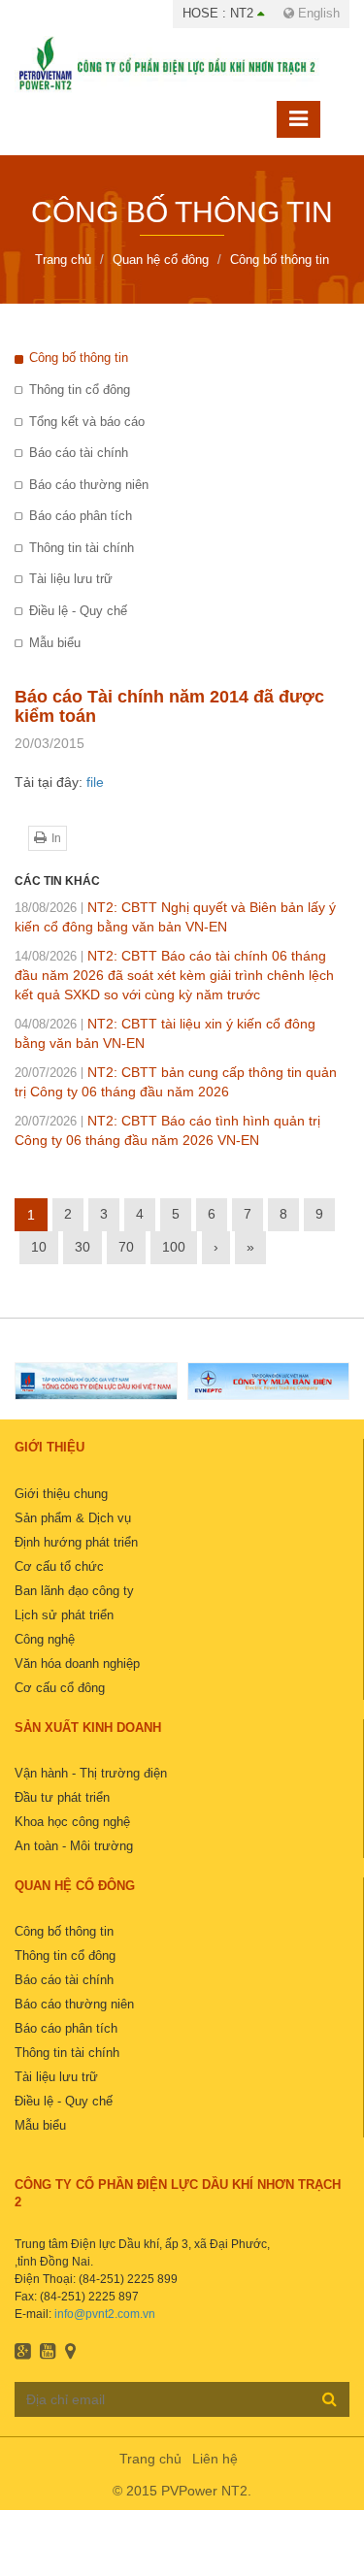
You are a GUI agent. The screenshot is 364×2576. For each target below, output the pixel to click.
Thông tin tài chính (82, 548)
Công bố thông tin (79, 358)
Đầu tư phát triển (62, 1797)
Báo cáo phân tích (81, 516)
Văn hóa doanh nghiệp (77, 1663)
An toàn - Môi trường (74, 1846)
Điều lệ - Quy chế (78, 611)
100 (174, 1247)
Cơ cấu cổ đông (60, 1688)
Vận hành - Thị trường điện (91, 1773)
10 (39, 1247)
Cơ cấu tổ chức (59, 1566)
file (95, 782)
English (317, 13)
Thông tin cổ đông (80, 390)
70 (126, 1247)
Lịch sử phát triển (64, 1615)
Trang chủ (150, 2459)
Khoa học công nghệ (72, 1822)
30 (83, 1247)
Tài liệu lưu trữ (71, 579)
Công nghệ (45, 1639)
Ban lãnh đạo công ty (74, 1591)
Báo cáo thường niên (89, 485)
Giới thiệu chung (61, 1494)
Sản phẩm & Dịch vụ (73, 1518)
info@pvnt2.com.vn (105, 2314)
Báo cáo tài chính (79, 453)
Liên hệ (215, 2459)
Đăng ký (330, 2398)
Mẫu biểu (55, 643)
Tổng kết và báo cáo (87, 422)
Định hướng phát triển (76, 1542)
